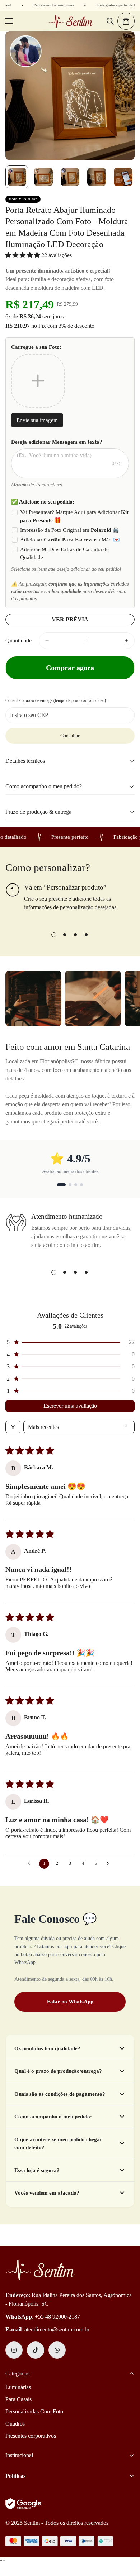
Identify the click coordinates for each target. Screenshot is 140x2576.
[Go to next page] (109, 1864)
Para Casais (18, 2399)
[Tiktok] (36, 2350)
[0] (126, 21)
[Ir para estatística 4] (81, 1185)
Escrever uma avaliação (70, 1406)
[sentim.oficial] (14, 2350)
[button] (23, 255)
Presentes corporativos (31, 2436)
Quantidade (18, 641)
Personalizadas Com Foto (34, 2411)
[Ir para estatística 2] (67, 1185)
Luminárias (18, 2387)
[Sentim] (70, 21)
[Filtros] (13, 1427)
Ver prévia (70, 619)
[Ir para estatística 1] (59, 1185)
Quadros (15, 2424)
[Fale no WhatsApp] (57, 2350)
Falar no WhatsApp (70, 2002)
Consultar (70, 736)
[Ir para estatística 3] (76, 1185)
